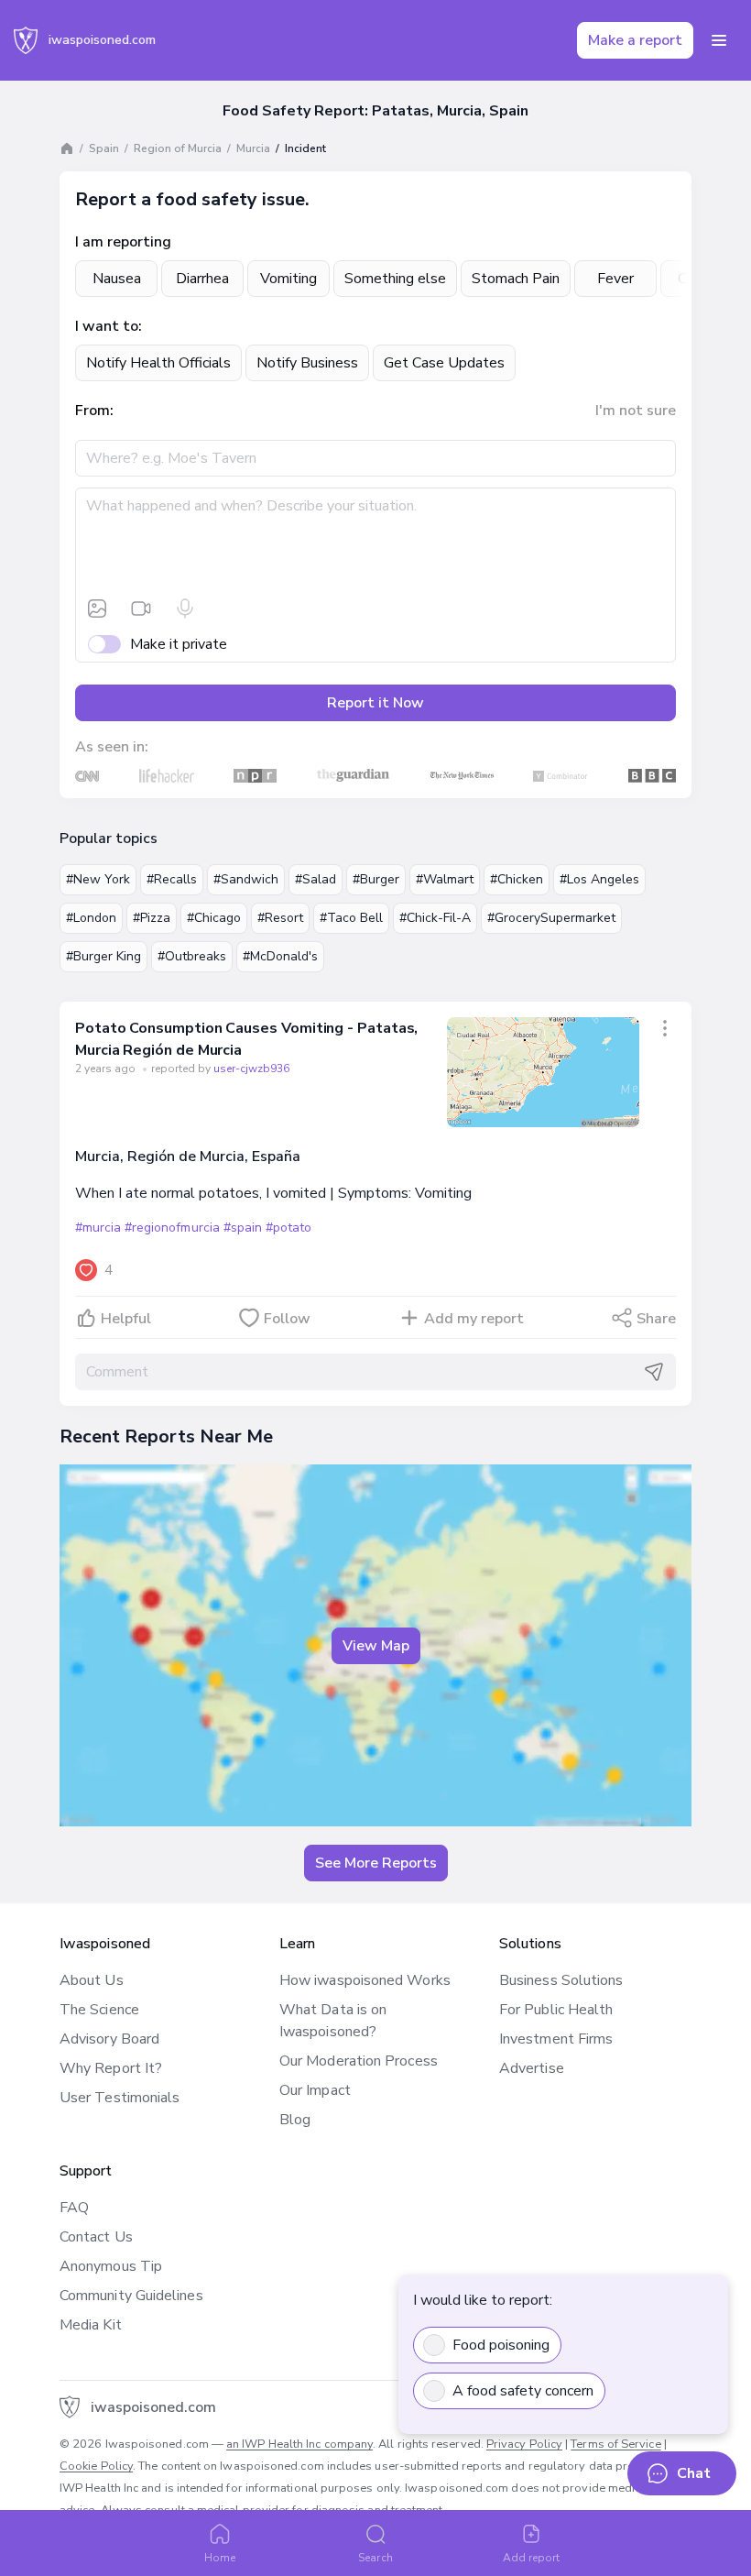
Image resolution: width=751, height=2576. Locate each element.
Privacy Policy (524, 2444)
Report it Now (375, 703)
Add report (532, 2558)
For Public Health (556, 2010)
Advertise (532, 2068)
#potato (288, 1228)
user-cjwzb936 (251, 1069)
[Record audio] (185, 608)
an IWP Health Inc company (299, 2444)
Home (220, 2558)
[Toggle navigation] (719, 40)
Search (375, 2558)
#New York (98, 879)
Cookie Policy (96, 2466)
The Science (99, 2010)
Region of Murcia (178, 148)
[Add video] (141, 608)
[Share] (665, 1028)
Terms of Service (615, 2444)
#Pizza (152, 918)
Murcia (253, 148)
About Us (92, 1980)
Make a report (635, 40)
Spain (104, 148)
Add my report (474, 1319)
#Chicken (517, 879)
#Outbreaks (192, 956)
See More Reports (376, 1863)
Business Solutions (561, 1980)
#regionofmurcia (172, 1228)
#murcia (98, 1228)
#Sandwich (246, 879)
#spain (243, 1228)
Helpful (126, 1319)
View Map (376, 1646)
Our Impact (315, 2090)
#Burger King (103, 956)
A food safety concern (523, 2391)
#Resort (280, 918)
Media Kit (91, 2325)
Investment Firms (556, 2039)
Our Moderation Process (359, 2061)
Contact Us (96, 2237)
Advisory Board (109, 2039)
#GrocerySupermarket (551, 918)
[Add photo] (97, 608)
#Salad (316, 879)
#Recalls (172, 879)
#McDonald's (280, 956)
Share (656, 1319)
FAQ (74, 2208)
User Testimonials (120, 2098)
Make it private (179, 644)
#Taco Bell (351, 918)
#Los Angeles (599, 879)
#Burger (376, 879)
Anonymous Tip (111, 2266)
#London (91, 918)
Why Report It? (111, 2068)
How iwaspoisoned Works (365, 1980)
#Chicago (214, 918)
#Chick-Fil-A (435, 918)
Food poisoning (501, 2345)
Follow (287, 1319)
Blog (295, 2120)
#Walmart (445, 879)
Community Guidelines (131, 2296)
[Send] (654, 1372)
